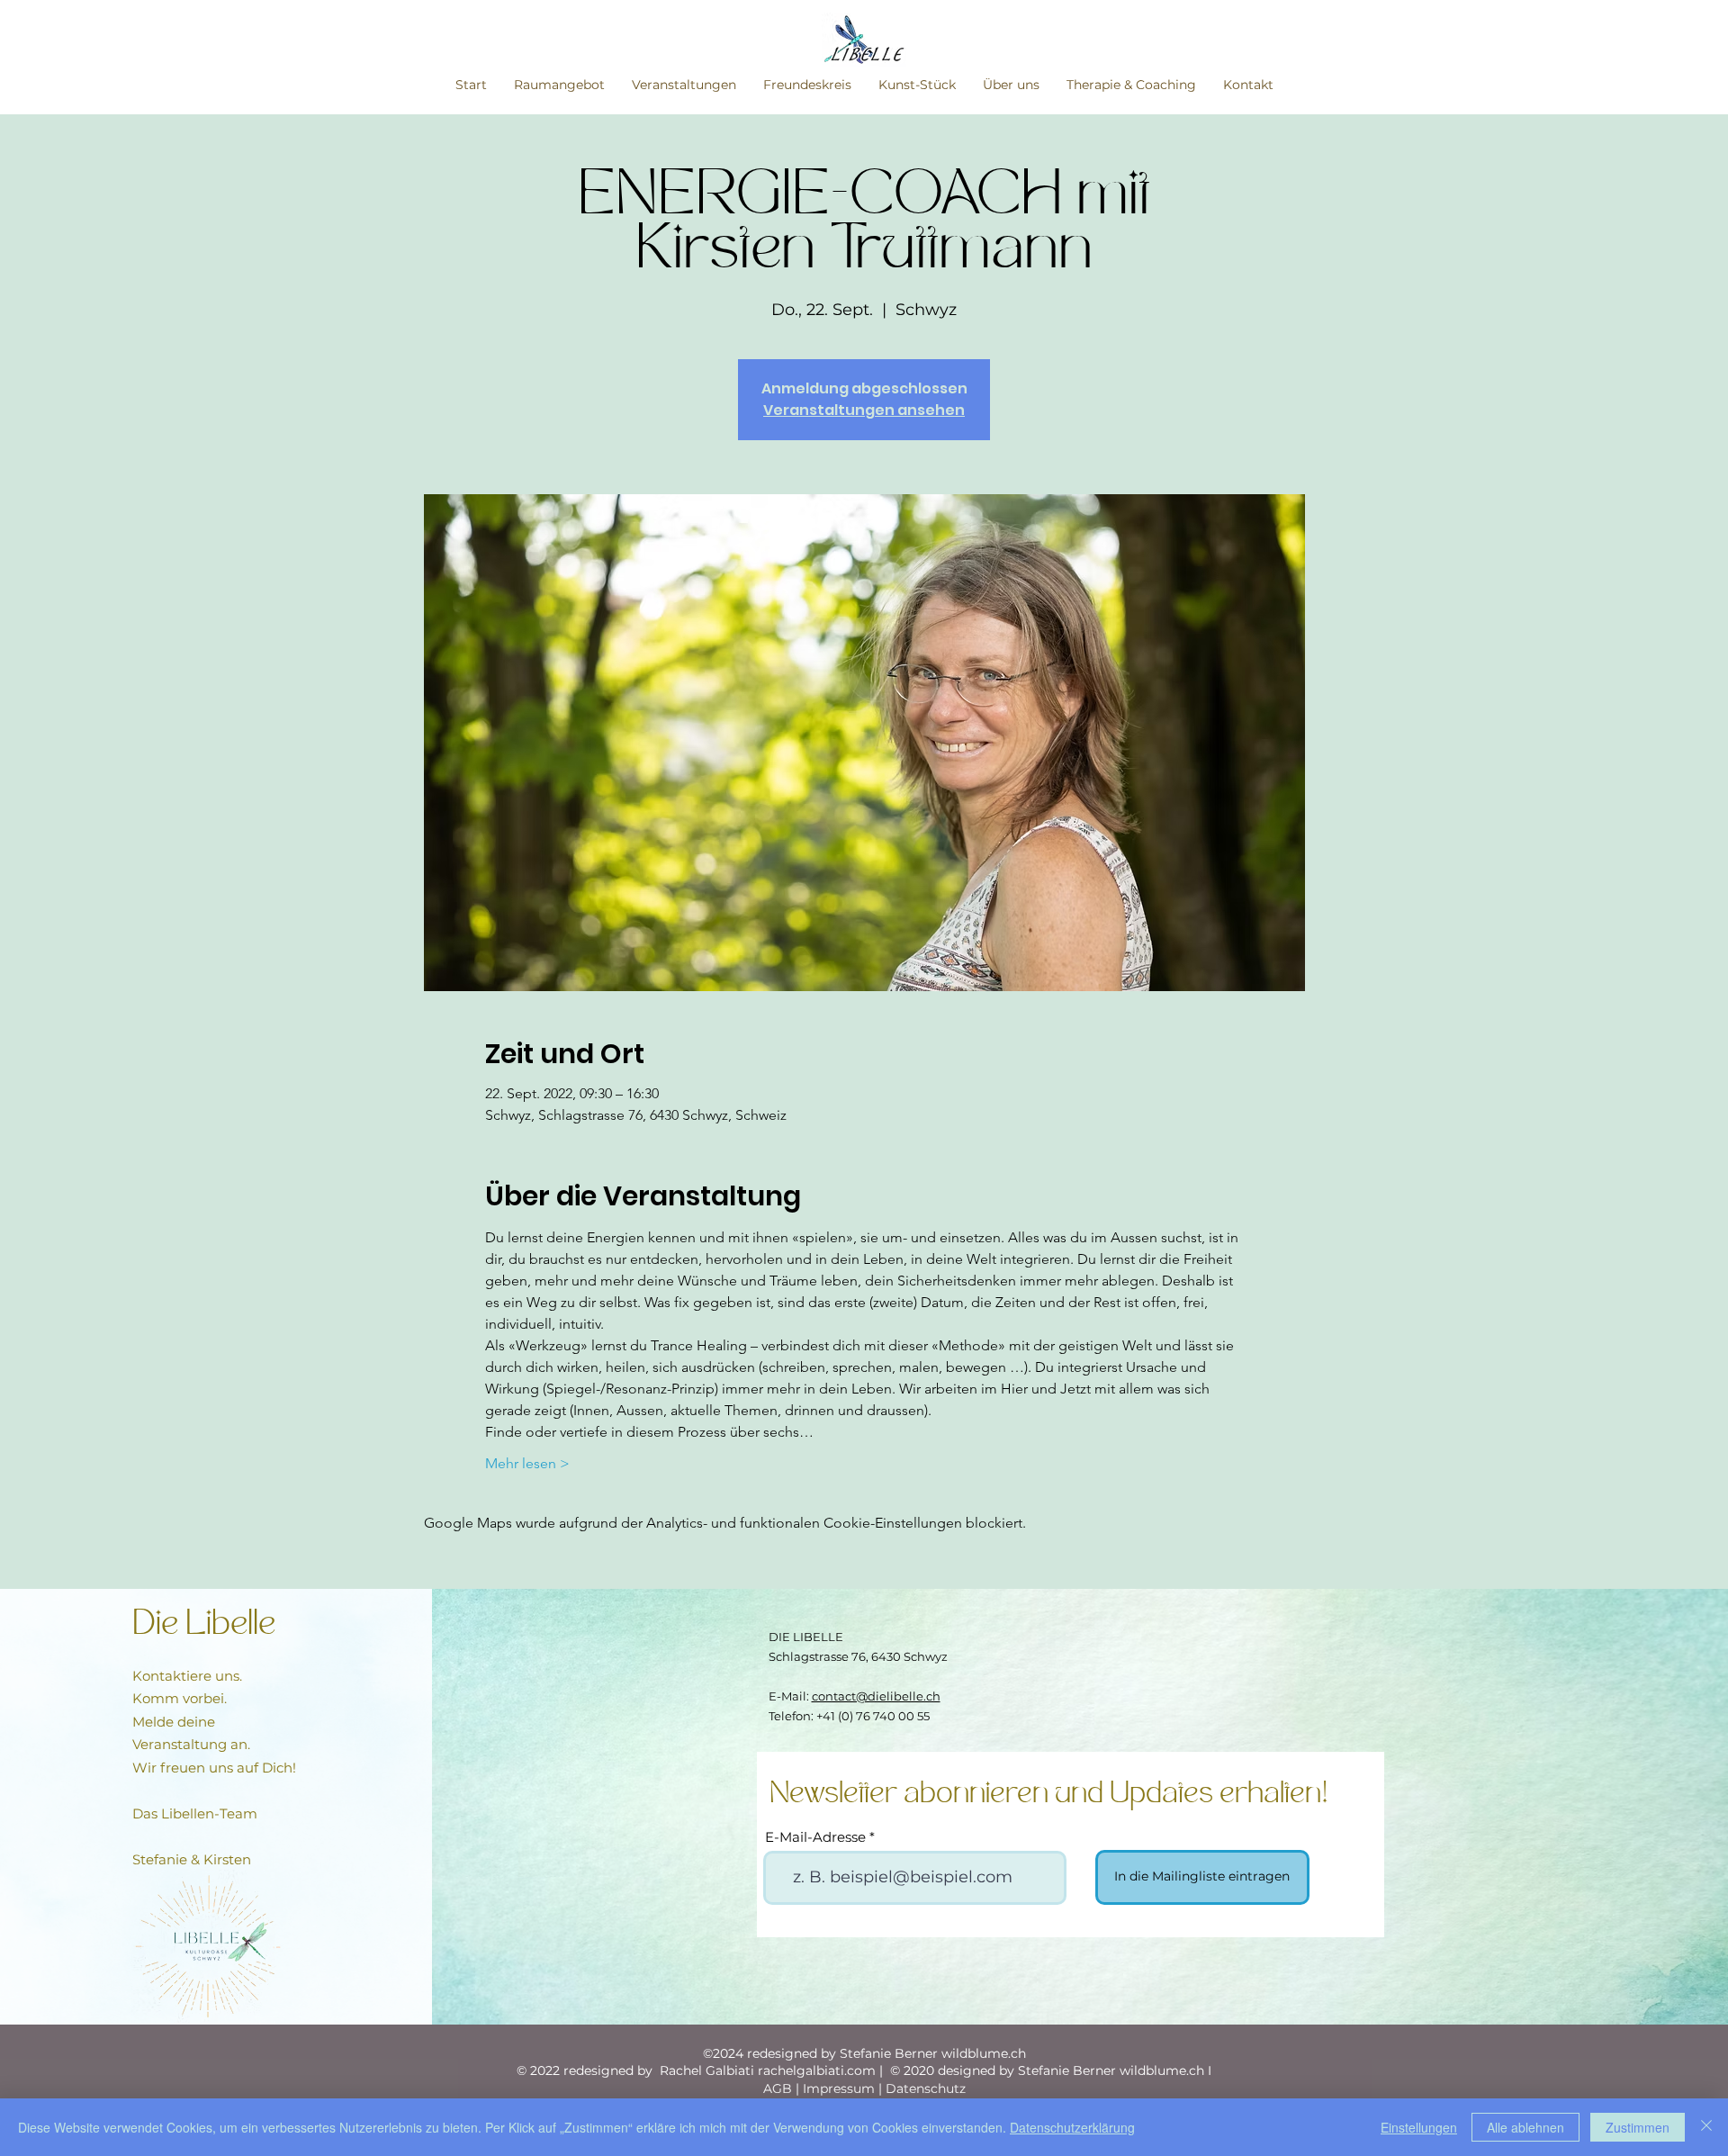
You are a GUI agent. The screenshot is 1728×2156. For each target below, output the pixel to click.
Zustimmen (1638, 2127)
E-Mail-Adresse (815, 1837)
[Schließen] (1706, 2127)
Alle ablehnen (1525, 2127)
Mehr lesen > (527, 1463)
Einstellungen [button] (1419, 2127)
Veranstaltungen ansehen (864, 410)
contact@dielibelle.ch (876, 1696)
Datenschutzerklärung (1072, 2127)
